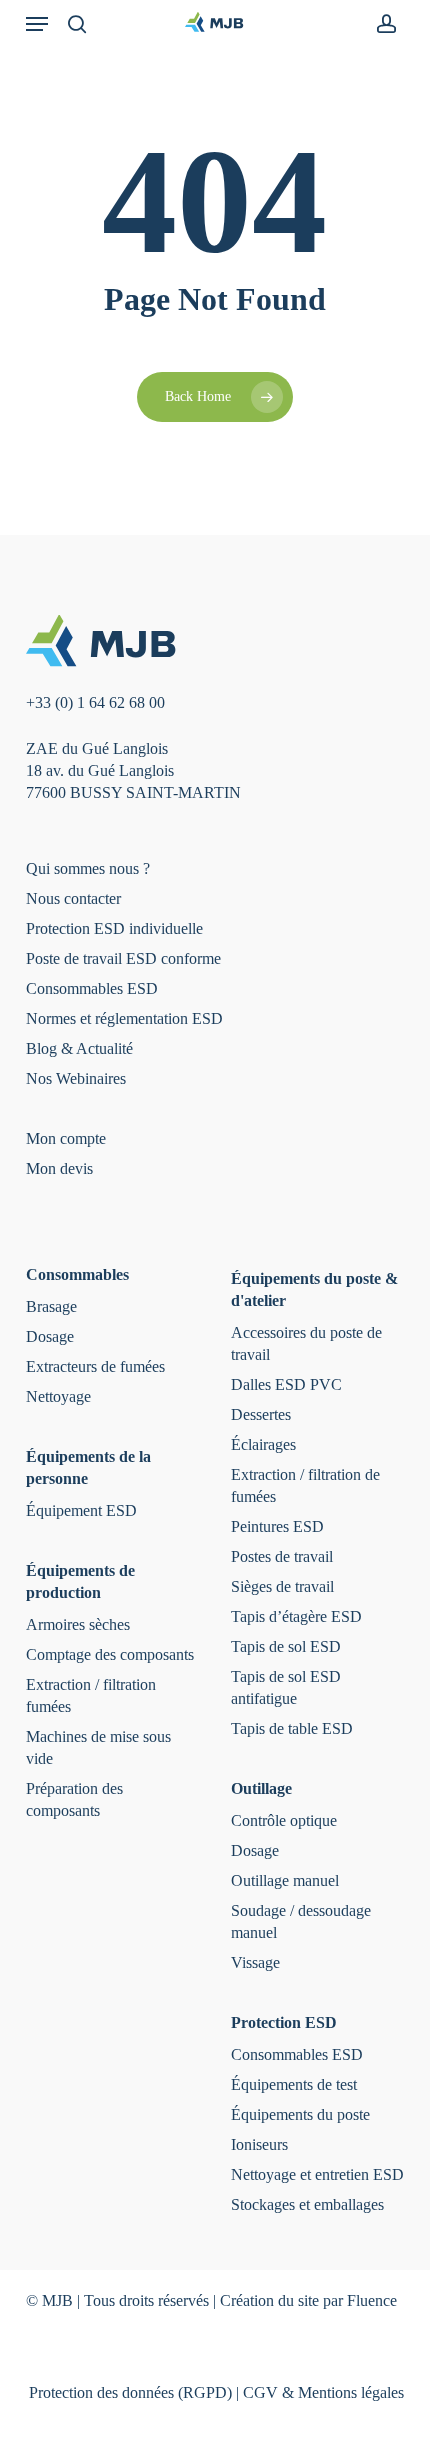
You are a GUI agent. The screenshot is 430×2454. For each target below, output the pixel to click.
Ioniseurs (259, 2144)
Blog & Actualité (79, 1048)
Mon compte (66, 1138)
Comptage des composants (110, 1654)
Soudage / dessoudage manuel (301, 1921)
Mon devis (59, 1168)
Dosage (50, 1336)
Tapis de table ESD (292, 1728)
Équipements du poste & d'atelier (314, 1289)
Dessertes (261, 1414)
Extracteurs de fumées (95, 1366)
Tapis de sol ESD (286, 1646)
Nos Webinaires (76, 1078)
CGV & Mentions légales (323, 2392)
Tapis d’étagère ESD (296, 1616)
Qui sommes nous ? (88, 868)
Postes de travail (282, 1556)
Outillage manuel (285, 1880)
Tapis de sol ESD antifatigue (286, 1687)
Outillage (261, 1788)
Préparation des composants (74, 1799)
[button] (37, 24)
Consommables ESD (92, 988)
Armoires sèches (78, 1624)
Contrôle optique (284, 1820)
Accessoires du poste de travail (306, 1343)
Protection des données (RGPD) (130, 2392)
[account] (380, 24)
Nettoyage (58, 1396)
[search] (77, 24)
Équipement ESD (81, 1510)
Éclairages (263, 1444)
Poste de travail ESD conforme (123, 958)
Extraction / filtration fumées (91, 1695)
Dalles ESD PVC (286, 1384)
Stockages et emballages (307, 2204)
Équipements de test (294, 2084)
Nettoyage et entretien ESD (317, 2174)
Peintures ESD (277, 1526)
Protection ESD (284, 2022)
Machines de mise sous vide (98, 1747)
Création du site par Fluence (308, 2300)
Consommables (77, 1274)
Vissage (255, 1962)
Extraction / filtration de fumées (305, 1485)
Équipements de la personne (88, 1467)
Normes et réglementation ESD (124, 1018)
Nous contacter (73, 898)
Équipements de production (80, 1581)
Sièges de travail (282, 1586)
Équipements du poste (300, 2114)
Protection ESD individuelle (114, 928)
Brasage (51, 1306)
